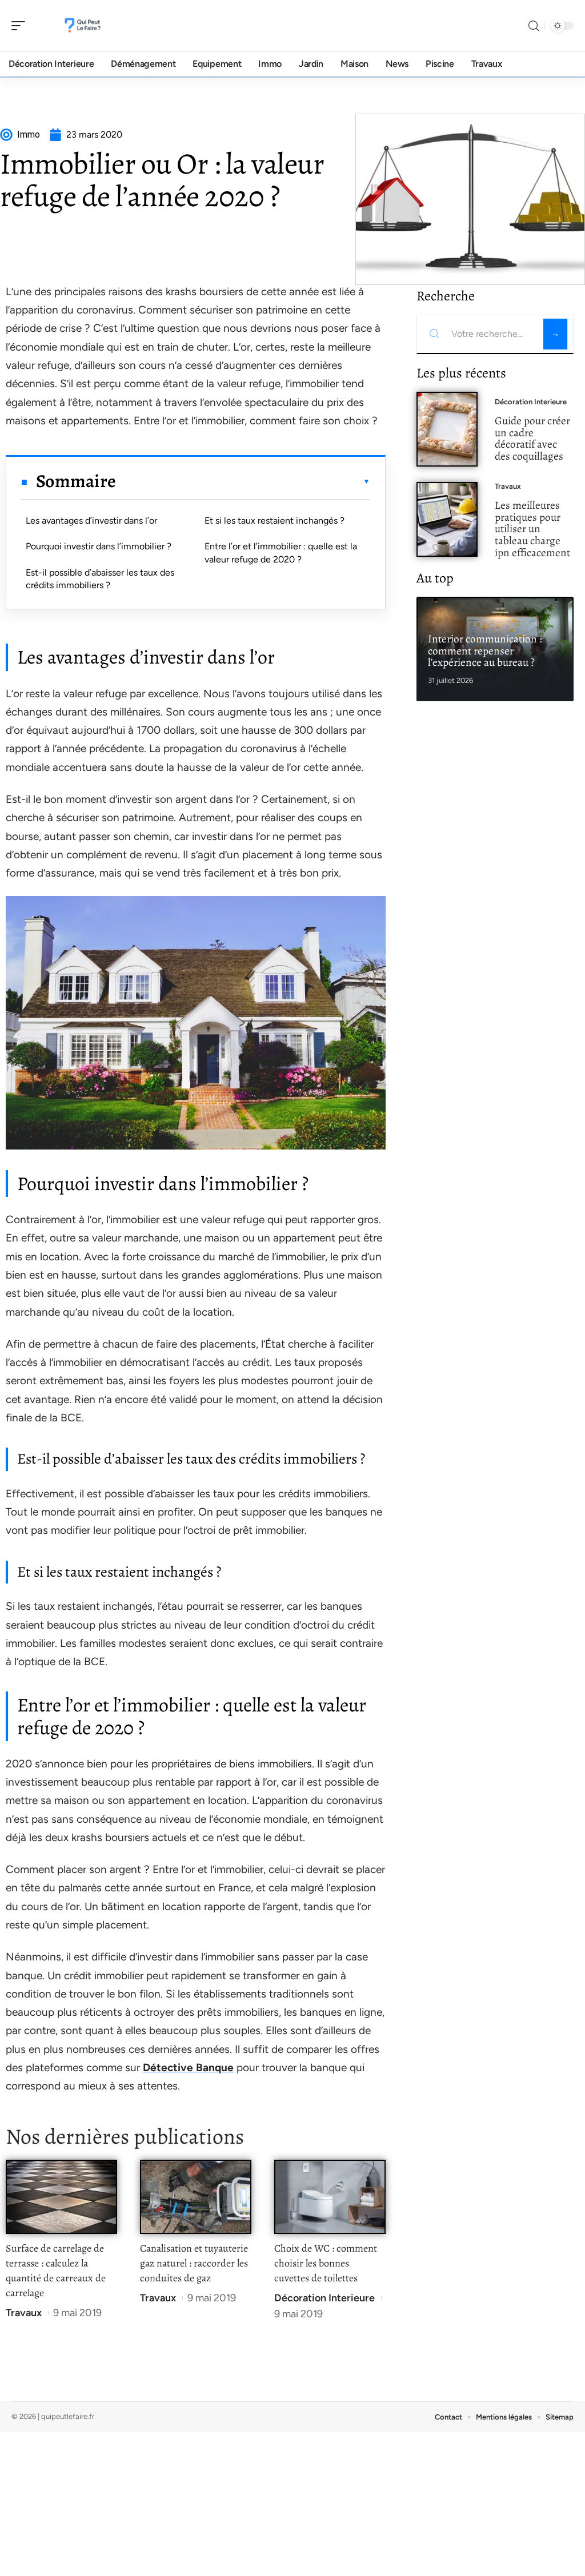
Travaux (24, 2313)
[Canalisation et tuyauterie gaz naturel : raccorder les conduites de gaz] (196, 2197)
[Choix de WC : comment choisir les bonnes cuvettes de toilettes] (330, 2197)
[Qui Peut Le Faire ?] (82, 26)
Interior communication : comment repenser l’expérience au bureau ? (485, 651)
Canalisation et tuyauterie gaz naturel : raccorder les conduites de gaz (194, 2263)
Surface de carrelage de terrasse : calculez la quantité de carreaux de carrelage (56, 2270)
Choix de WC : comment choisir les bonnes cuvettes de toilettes (326, 2263)
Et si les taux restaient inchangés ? (275, 521)
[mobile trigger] (21, 26)
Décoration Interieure (324, 2298)
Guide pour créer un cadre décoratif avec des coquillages (532, 438)
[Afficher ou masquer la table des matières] (243, 481)
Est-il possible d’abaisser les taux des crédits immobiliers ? (100, 579)
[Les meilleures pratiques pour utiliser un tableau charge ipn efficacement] (447, 519)
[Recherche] (534, 26)
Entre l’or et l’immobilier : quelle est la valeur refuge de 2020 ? (281, 552)
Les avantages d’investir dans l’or (91, 521)
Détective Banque (188, 2067)
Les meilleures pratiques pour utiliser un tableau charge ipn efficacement (532, 529)
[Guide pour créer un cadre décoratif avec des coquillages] (447, 429)
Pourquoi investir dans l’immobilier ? (99, 546)
